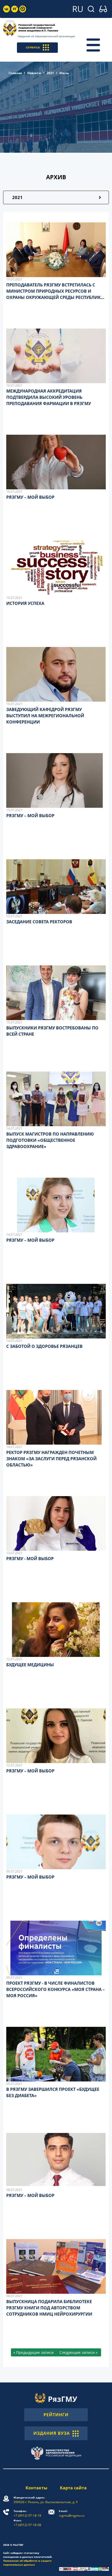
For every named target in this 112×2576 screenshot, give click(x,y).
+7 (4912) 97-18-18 (27, 2513)
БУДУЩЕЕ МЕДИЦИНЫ (30, 1665)
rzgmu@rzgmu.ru (72, 2513)
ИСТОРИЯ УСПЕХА (25, 603)
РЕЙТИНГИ (56, 2415)
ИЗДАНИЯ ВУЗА (52, 2433)
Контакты (36, 2488)
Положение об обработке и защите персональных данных (27, 2563)
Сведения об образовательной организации (46, 36)
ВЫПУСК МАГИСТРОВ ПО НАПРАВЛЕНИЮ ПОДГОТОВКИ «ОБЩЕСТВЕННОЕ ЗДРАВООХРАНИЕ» (50, 1140)
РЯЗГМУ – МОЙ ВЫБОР (30, 497)
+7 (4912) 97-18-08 (27, 2523)
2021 (50, 73)
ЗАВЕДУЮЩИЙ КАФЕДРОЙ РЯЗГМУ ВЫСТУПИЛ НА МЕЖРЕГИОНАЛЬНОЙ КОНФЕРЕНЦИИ (45, 716)
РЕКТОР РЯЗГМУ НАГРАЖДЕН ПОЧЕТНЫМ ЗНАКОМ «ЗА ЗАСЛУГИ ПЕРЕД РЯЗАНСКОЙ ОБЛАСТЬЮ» (51, 1459)
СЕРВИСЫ (33, 47)
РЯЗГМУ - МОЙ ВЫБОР (30, 1559)
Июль (64, 73)
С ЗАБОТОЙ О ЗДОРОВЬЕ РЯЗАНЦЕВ (44, 1346)
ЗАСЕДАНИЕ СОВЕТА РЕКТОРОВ (39, 922)
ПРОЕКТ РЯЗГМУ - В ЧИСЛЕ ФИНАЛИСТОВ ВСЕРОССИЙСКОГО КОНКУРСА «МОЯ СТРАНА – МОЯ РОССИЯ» (55, 1989)
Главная (15, 73)
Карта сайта (73, 2488)
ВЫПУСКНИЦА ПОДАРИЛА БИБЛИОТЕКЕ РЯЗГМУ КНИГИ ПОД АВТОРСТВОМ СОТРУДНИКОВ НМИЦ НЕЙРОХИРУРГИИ (49, 2308)
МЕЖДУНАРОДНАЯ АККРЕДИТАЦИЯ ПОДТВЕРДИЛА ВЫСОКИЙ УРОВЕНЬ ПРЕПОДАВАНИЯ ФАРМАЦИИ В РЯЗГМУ (49, 397)
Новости (34, 73)
